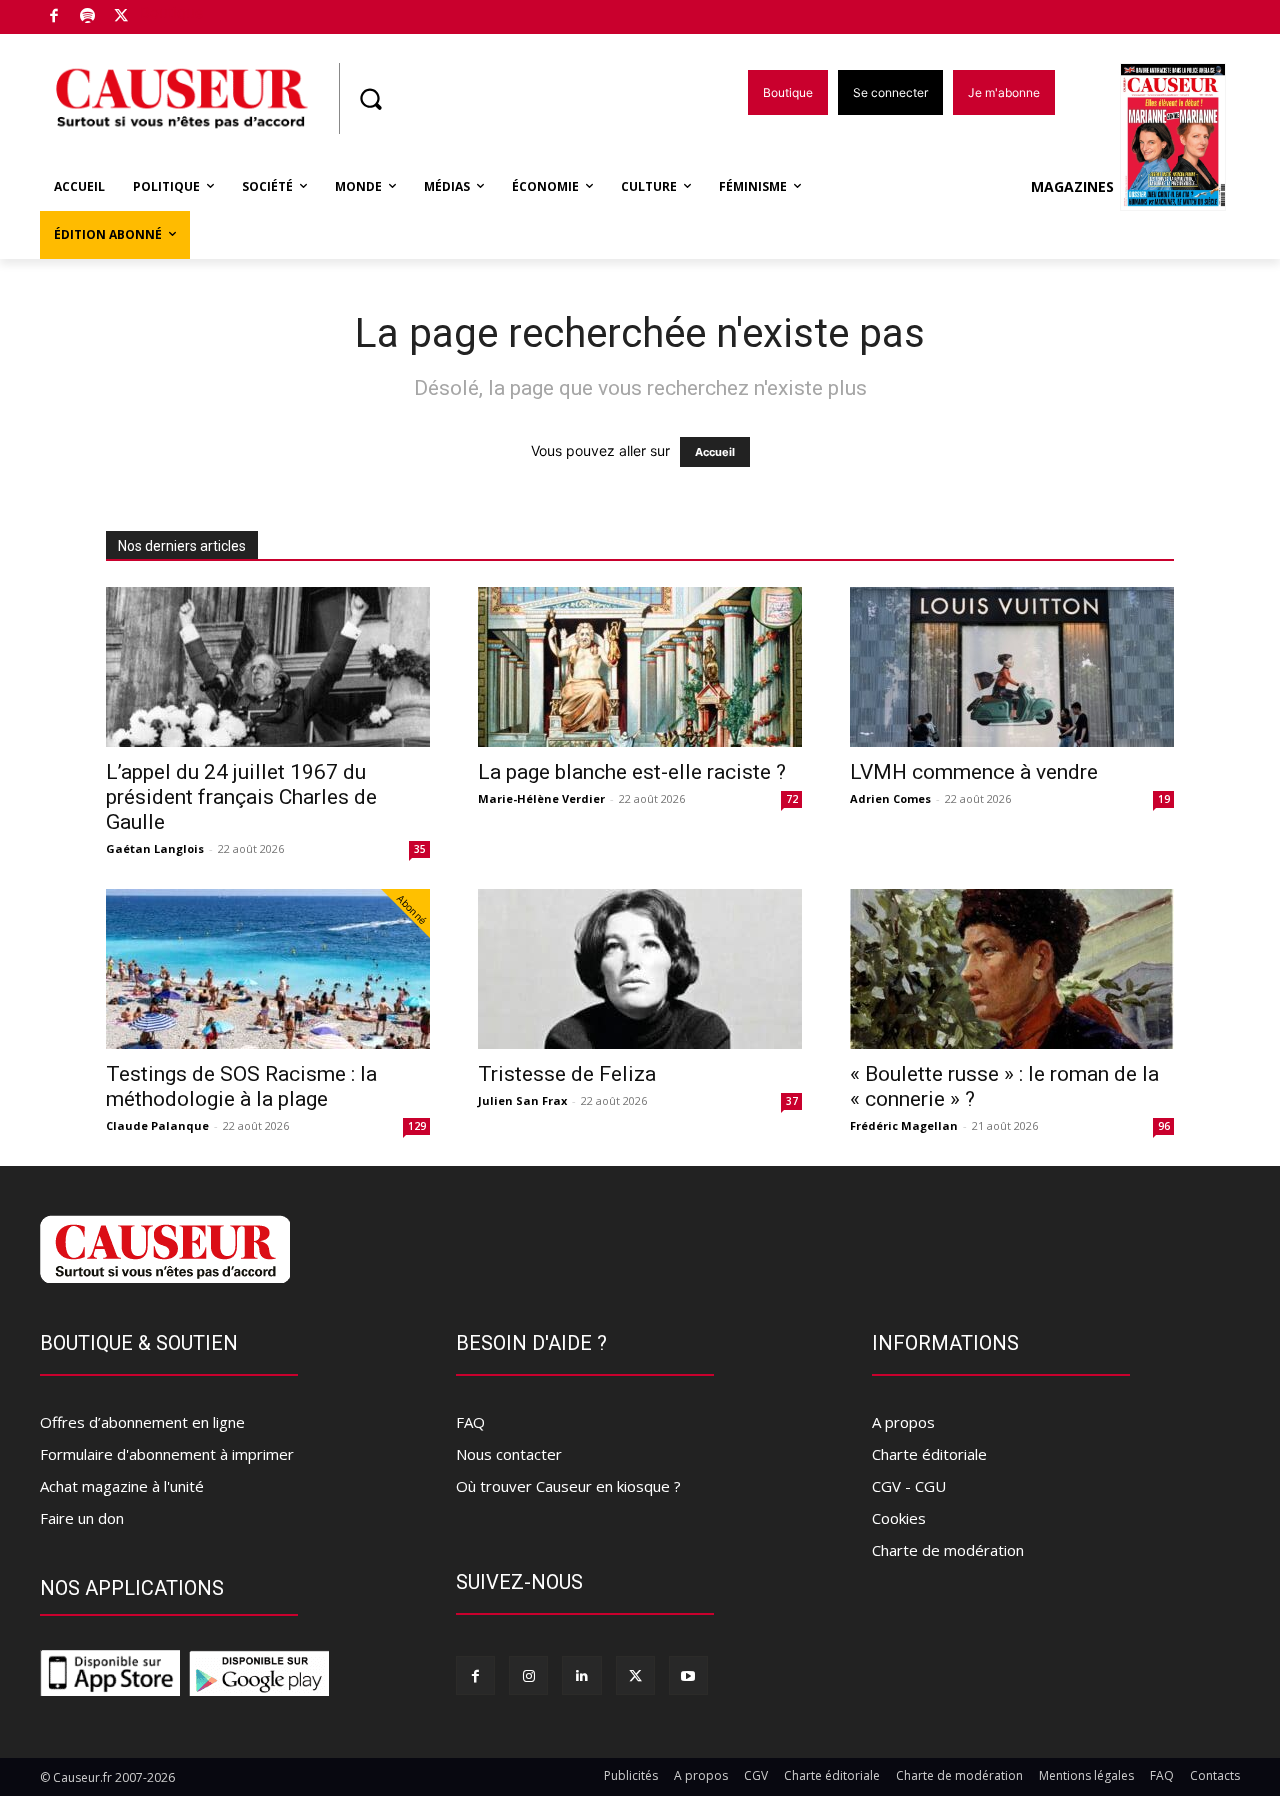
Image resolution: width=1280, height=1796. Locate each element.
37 (792, 1101)
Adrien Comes (890, 798)
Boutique (172, 12)
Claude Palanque (157, 1125)
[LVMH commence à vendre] (1012, 667)
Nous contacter (509, 1454)
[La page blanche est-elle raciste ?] (640, 667)
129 (417, 1126)
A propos (903, 1422)
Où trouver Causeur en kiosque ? (568, 1486)
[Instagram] (528, 1675)
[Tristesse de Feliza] (640, 969)
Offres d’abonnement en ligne (142, 1422)
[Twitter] (121, 17)
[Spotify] (88, 17)
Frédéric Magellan (904, 1125)
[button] (370, 99)
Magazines (1072, 186)
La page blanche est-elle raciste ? (632, 772)
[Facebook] (54, 17)
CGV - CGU (909, 1486)
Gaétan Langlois (155, 848)
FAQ (470, 1422)
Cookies (899, 1518)
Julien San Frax (522, 1100)
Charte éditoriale (929, 1454)
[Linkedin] (581, 1675)
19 (1164, 799)
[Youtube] (688, 1675)
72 (792, 799)
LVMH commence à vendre (974, 772)
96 (1164, 1126)
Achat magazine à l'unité (122, 1486)
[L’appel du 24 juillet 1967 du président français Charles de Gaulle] (268, 667)
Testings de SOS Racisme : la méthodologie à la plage (241, 1086)
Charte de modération (948, 1550)
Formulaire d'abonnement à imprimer (167, 1454)
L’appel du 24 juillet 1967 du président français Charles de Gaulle (241, 797)
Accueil (715, 452)
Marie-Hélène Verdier (541, 798)
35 (420, 849)
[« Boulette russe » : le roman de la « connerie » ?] (1012, 969)
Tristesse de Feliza (567, 1074)
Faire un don (82, 1518)
